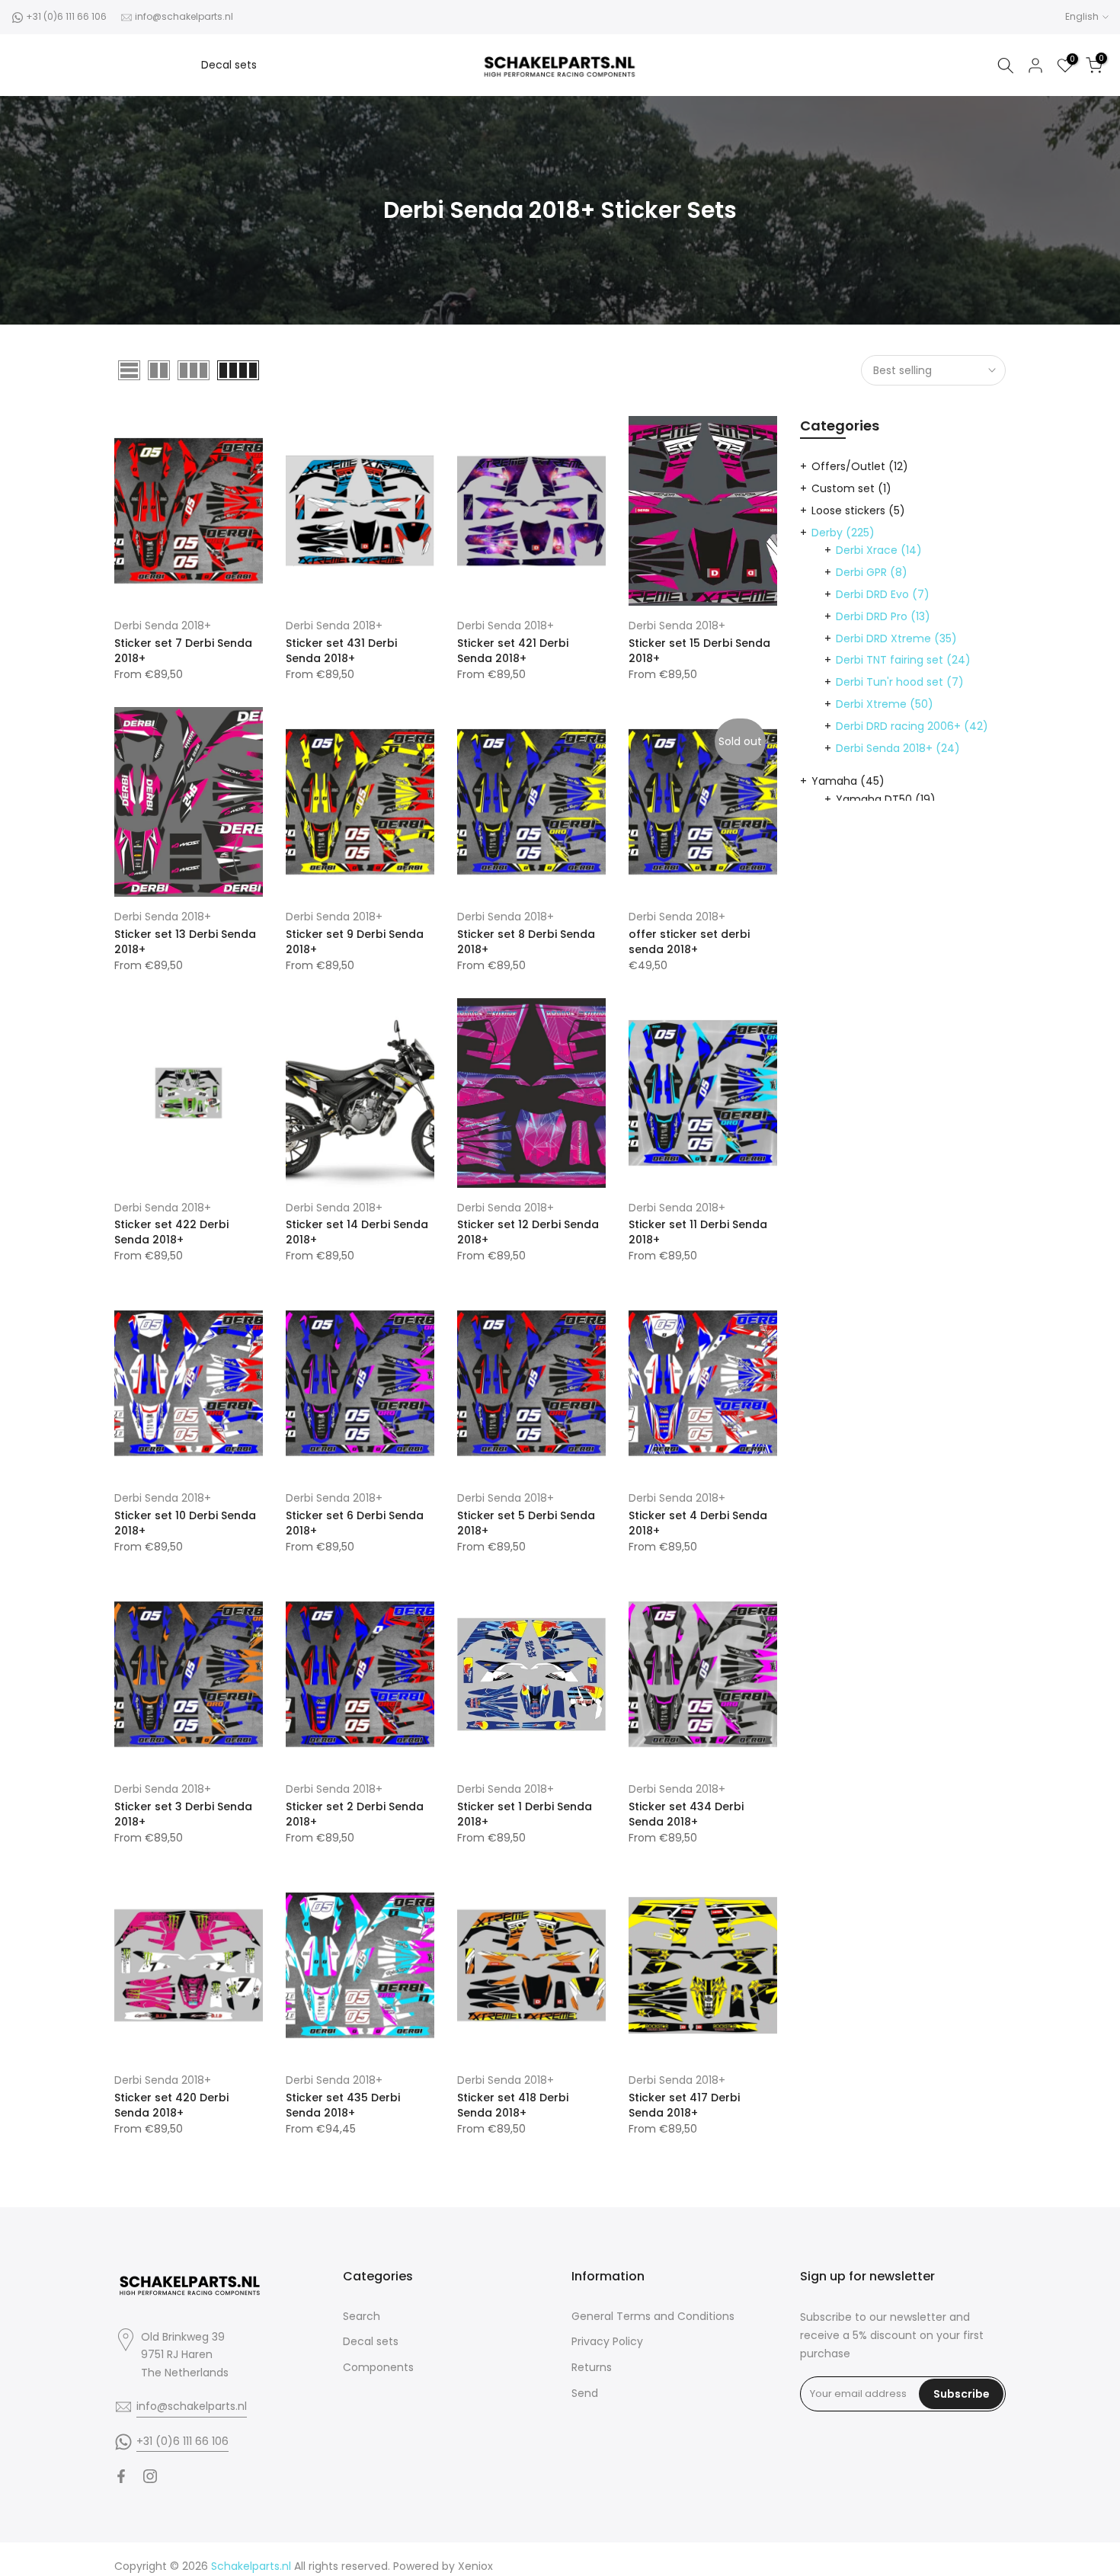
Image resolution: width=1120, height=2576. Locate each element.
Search (362, 2316)
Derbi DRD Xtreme (896, 638)
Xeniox (475, 2566)
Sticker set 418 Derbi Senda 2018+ (513, 2105)
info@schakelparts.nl (184, 16)
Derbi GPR (872, 572)
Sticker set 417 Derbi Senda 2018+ (684, 2105)
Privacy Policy (607, 2341)
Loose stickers (858, 510)
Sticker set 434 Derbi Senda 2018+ (686, 1814)
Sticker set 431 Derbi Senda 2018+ (341, 651)
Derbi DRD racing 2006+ (912, 726)
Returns (592, 2367)
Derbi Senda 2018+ (163, 626)
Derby (843, 533)
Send (585, 2393)
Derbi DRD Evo (883, 594)
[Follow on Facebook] (121, 2476)
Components (378, 2367)
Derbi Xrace (879, 550)
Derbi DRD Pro (883, 616)
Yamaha (848, 781)
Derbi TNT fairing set (903, 660)
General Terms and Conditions (653, 2316)
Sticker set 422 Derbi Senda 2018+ (171, 1232)
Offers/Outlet (860, 466)
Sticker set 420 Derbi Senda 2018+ (171, 2105)
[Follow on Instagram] (150, 2476)
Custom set (851, 488)
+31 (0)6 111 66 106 (66, 16)
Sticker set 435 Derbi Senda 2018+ (343, 2105)
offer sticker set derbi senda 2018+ (689, 942)
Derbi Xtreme (885, 704)
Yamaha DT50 (886, 799)
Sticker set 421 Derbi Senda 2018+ (513, 651)
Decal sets (229, 65)
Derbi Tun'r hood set (900, 682)
